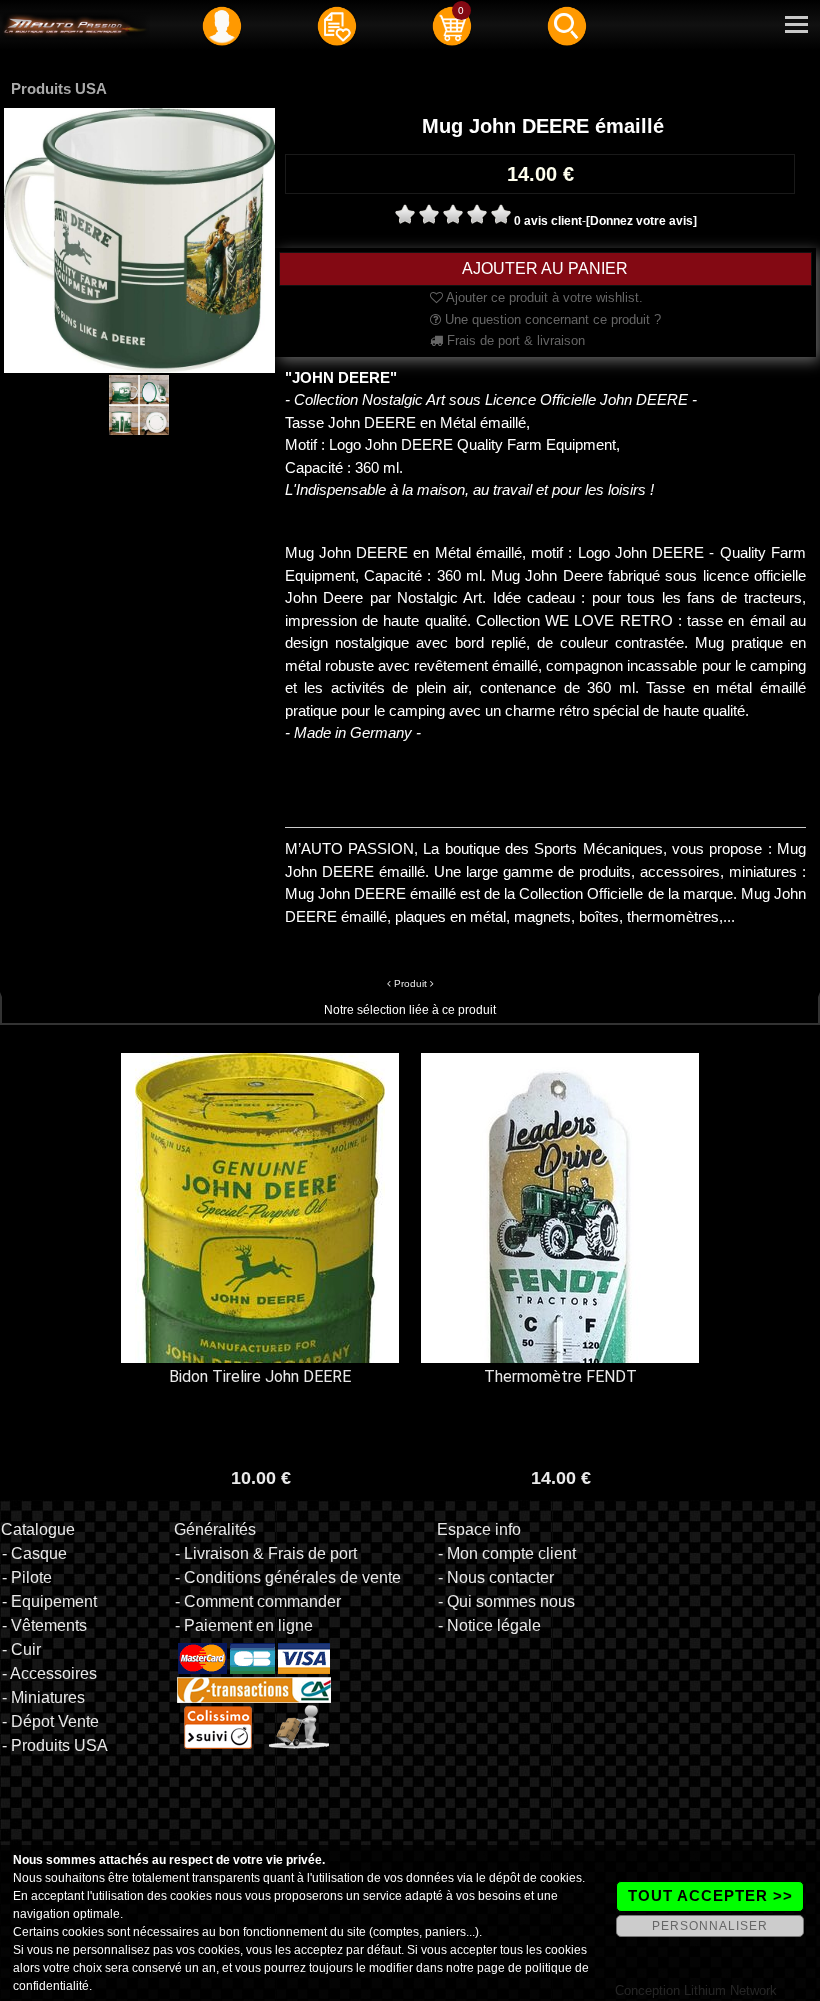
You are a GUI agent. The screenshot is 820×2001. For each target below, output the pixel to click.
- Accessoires (49, 1673)
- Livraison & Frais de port (266, 1553)
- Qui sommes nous (506, 1601)
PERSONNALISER (710, 1926)
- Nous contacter (496, 1577)
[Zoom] (139, 240)
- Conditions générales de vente (288, 1577)
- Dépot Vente (50, 1721)
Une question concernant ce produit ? (551, 319)
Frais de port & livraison (514, 340)
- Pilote (27, 1577)
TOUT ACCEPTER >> (710, 1895)
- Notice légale (489, 1625)
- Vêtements (44, 1625)
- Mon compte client (507, 1553)
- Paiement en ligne (244, 1625)
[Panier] (452, 25)
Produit (410, 983)
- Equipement (49, 1601)
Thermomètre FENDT (560, 1376)
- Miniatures (43, 1697)
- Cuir (21, 1649)
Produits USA (59, 88)
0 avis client (548, 221)
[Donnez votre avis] (641, 221)
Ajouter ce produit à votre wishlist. (543, 297)
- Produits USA (55, 1745)
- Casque (34, 1553)
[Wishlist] (337, 25)
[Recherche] (567, 25)
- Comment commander (258, 1601)
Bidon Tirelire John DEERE (260, 1376)
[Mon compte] (222, 25)
